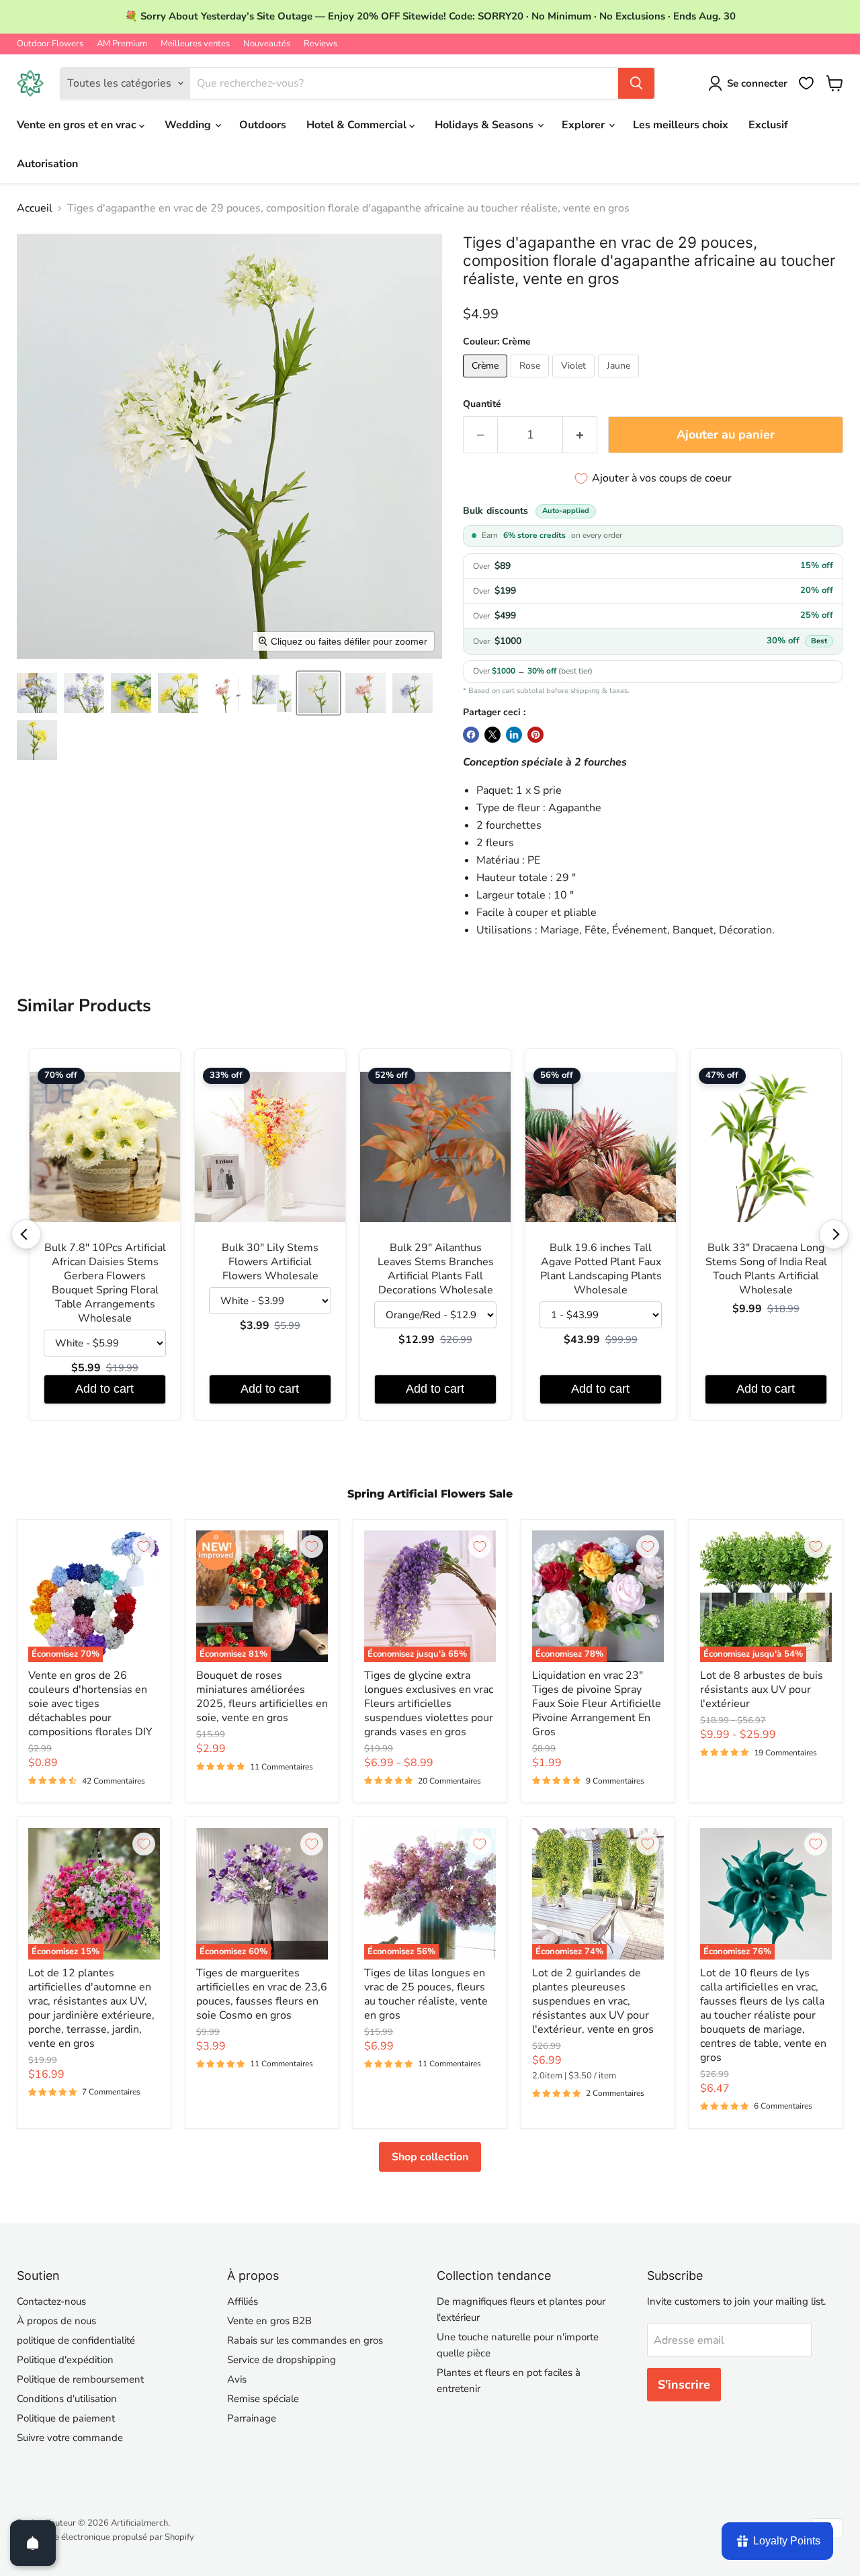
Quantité (482, 404)
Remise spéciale (263, 2399)
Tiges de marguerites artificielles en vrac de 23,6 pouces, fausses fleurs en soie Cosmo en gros (262, 1994)
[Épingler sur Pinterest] (535, 735)
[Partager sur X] (492, 735)
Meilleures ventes (195, 44)
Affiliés (243, 2301)
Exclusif (768, 125)
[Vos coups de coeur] (806, 83)
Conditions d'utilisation (67, 2399)
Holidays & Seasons (485, 125)
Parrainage (252, 2418)
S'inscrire (684, 2385)
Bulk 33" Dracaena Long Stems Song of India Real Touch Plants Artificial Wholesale (766, 1269)
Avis (237, 2379)
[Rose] (531, 381)
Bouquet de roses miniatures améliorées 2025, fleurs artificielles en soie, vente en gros (262, 1697)
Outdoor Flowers (50, 44)
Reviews (320, 44)
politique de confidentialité (76, 2340)
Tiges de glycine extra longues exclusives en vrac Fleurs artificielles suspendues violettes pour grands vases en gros (429, 1704)
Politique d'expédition (65, 2360)
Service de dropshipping (282, 2360)
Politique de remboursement (80, 2379)
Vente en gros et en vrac (78, 125)
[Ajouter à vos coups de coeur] (144, 1547)
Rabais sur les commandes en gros (305, 2340)
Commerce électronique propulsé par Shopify (105, 2537)
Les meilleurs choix (681, 125)
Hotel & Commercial (358, 125)
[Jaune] (620, 381)
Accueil (35, 208)
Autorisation (47, 164)
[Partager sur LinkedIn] (514, 735)
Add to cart (104, 1389)
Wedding (189, 125)
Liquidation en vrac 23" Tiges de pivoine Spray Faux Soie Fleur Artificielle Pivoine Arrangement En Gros (597, 1704)
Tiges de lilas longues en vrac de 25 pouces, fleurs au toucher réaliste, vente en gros (426, 1994)
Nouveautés (267, 44)
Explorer (585, 125)
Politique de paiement (66, 2418)
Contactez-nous (51, 2301)
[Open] (33, 2543)
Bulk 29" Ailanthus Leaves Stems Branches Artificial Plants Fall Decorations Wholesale (436, 1269)
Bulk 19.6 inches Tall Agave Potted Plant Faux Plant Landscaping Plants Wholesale (601, 1269)
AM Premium (122, 44)
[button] (37, 693)
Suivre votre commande (70, 2438)
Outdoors (263, 125)
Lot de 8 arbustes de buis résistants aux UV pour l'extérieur (762, 1690)
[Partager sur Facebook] (471, 735)
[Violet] (575, 381)
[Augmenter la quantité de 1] (580, 435)
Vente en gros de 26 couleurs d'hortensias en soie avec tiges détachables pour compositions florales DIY (90, 1704)
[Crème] (487, 381)
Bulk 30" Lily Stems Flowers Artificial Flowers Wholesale (270, 1262)
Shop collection (430, 2157)
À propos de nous (56, 2321)
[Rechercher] (636, 83)
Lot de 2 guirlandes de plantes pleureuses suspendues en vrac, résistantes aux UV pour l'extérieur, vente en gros (593, 2001)
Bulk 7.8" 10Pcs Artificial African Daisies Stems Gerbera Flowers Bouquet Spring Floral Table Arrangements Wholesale (105, 1283)
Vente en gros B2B (269, 2321)
